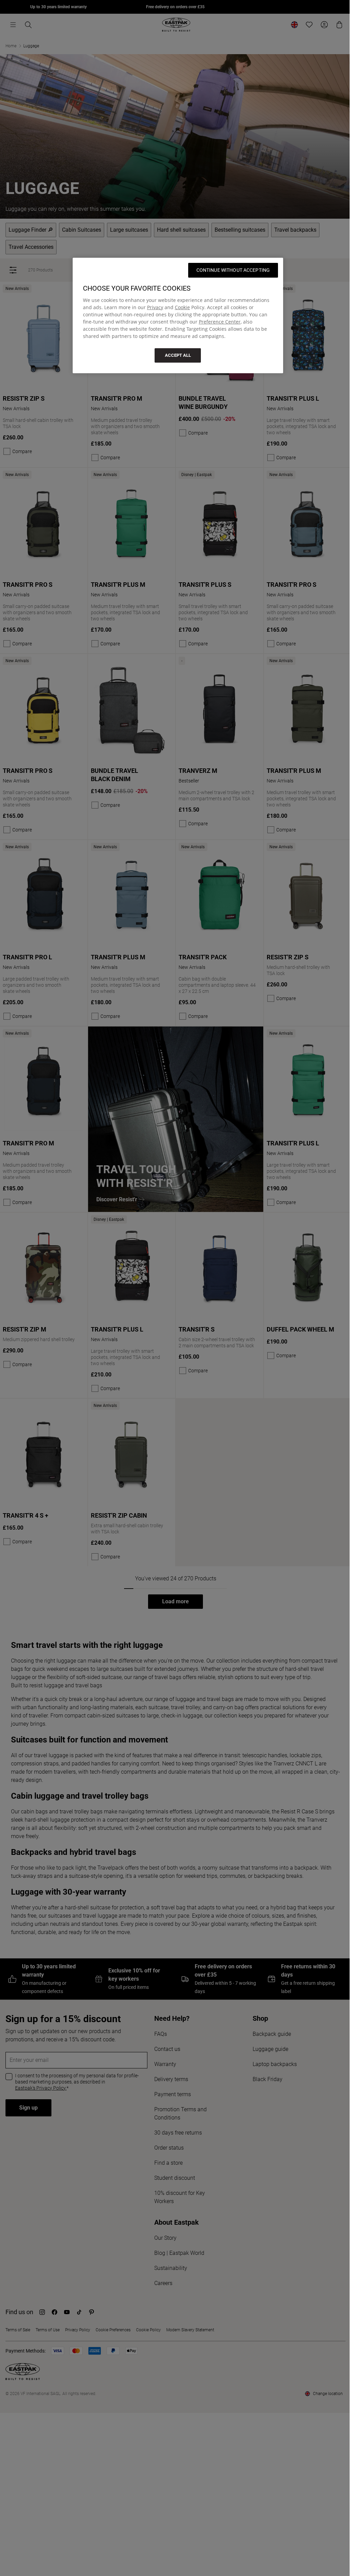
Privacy (155, 307)
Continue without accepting (233, 270)
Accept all (178, 355)
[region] (178, 315)
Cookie (182, 307)
